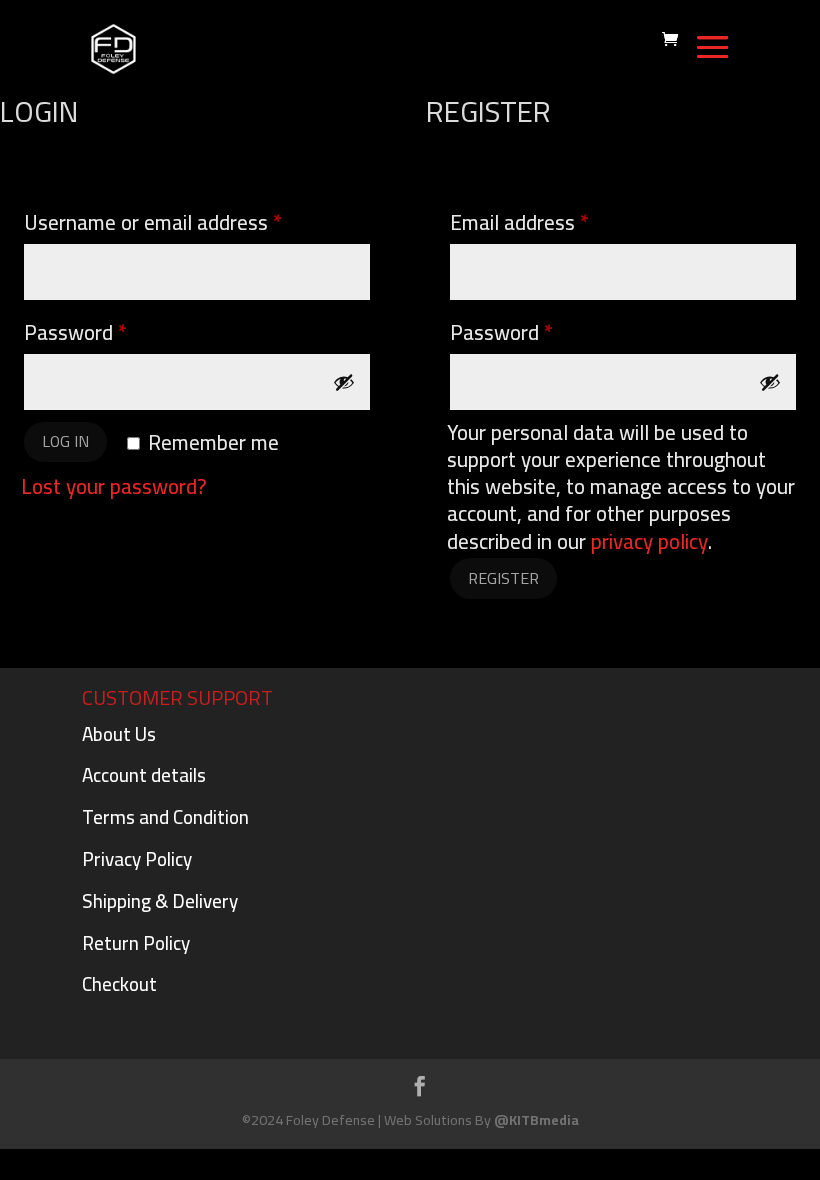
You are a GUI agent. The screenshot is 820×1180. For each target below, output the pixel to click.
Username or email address (192, 222)
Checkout (119, 984)
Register (503, 578)
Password (114, 332)
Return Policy (136, 943)
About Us (119, 734)
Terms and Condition (165, 817)
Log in (65, 441)
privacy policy (649, 541)
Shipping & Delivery (160, 901)
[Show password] (344, 382)
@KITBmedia (536, 1120)
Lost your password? (114, 486)
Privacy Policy (137, 859)
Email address (558, 222)
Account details (144, 775)
